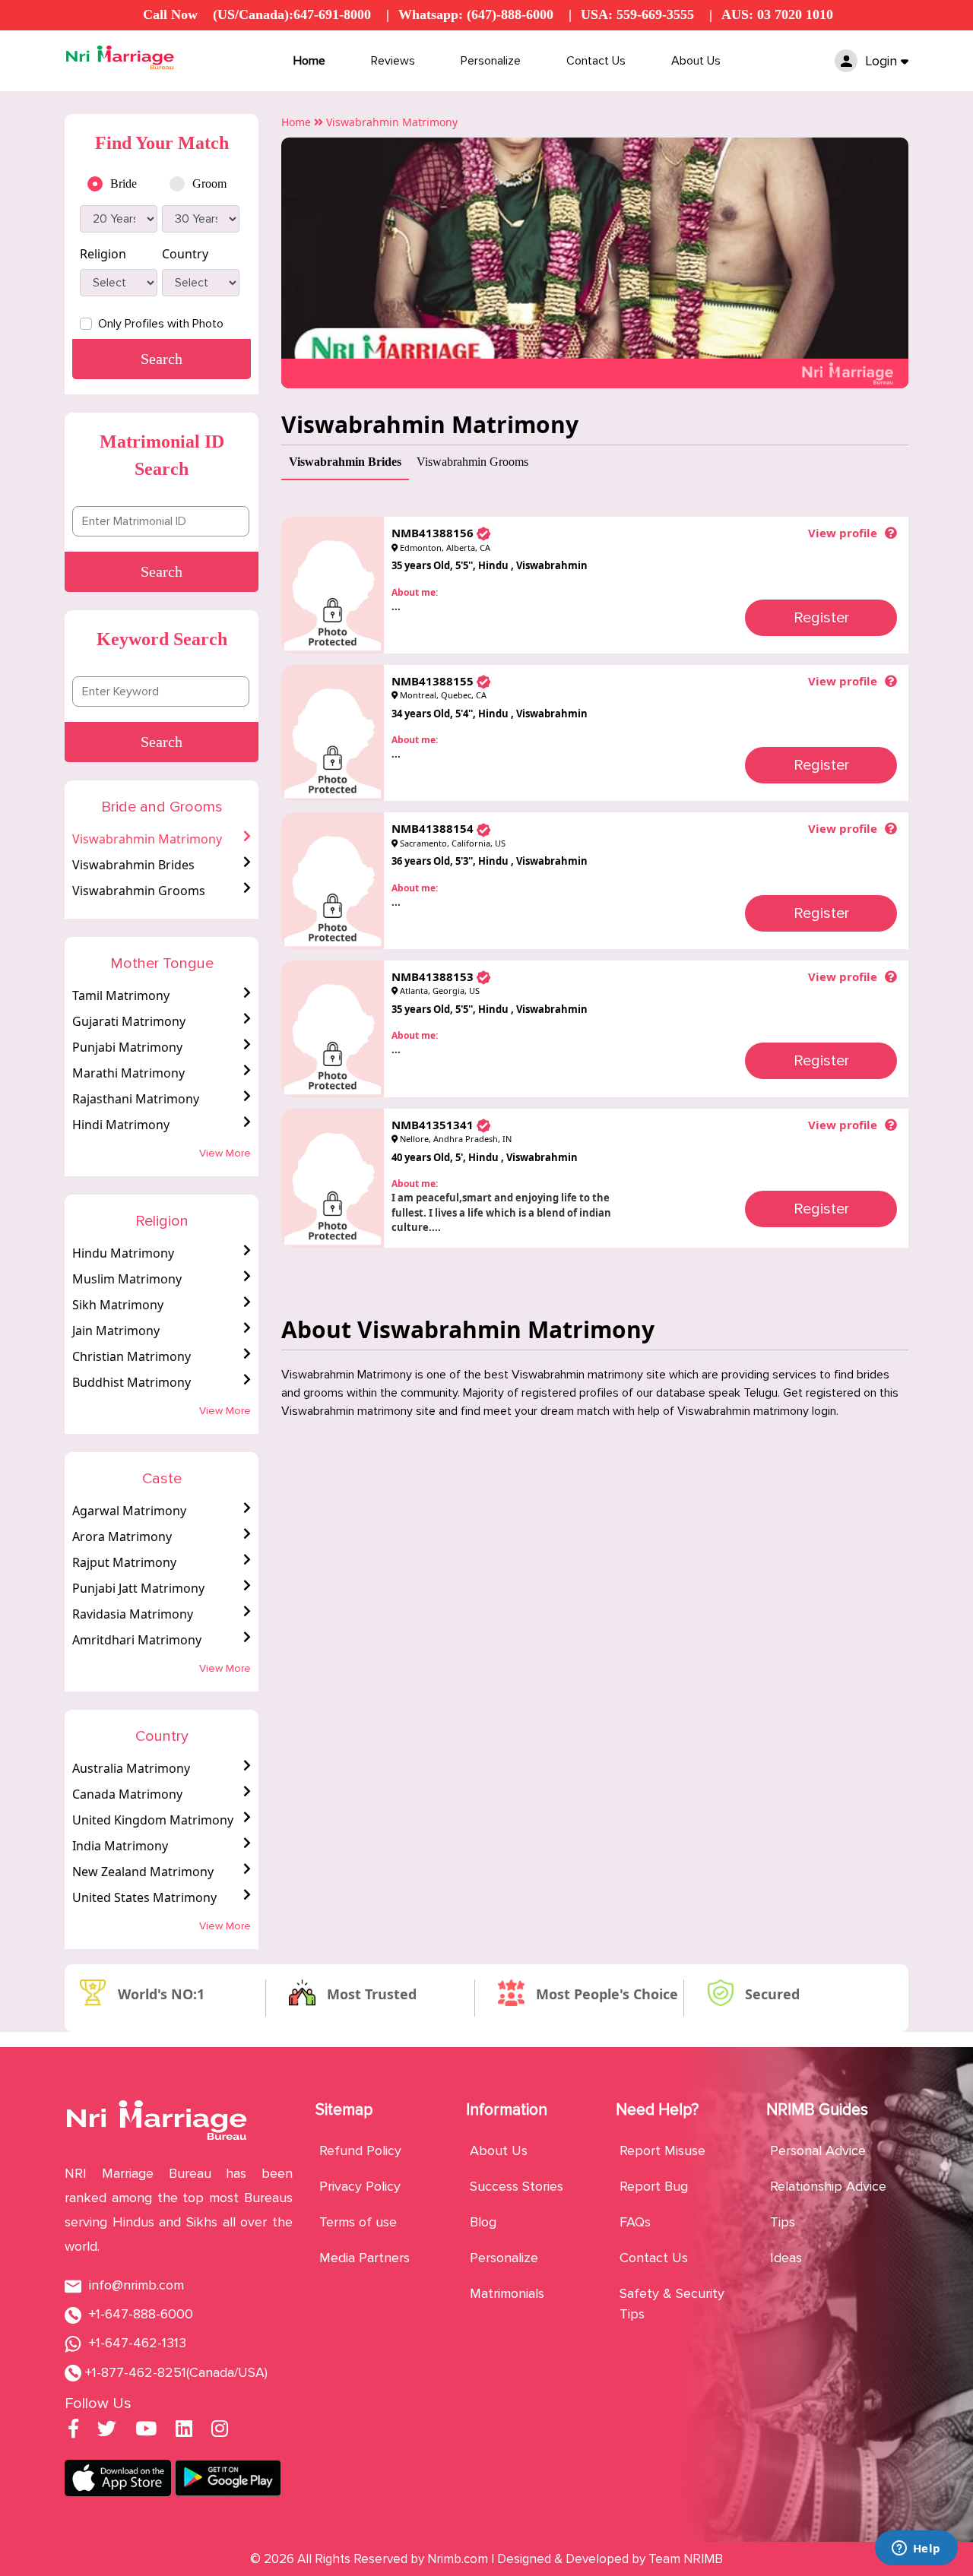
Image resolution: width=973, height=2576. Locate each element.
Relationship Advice (828, 2186)
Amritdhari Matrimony (137, 1640)
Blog (483, 2222)
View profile (843, 533)
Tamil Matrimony (121, 995)
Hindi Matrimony (121, 1125)
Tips (783, 2222)
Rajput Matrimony (124, 1562)
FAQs (635, 2222)
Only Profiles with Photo (161, 324)
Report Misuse (662, 2150)
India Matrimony (120, 1846)
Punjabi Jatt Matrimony (138, 1588)
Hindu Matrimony (123, 1253)
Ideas (786, 2258)
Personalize (491, 61)
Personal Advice (818, 2150)
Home (309, 61)
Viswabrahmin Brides (133, 865)
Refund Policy (360, 2150)
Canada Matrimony (127, 1794)
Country (185, 254)
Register (821, 618)
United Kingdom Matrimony (153, 1820)
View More (225, 1153)
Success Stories (517, 2186)
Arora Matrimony (122, 1536)
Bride (124, 184)
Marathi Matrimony (128, 1073)
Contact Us (596, 61)
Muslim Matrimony (127, 1279)
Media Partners (364, 2258)
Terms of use (358, 2222)
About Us (696, 61)
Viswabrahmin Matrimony (147, 839)
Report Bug (654, 2186)
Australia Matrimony (131, 1768)
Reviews (393, 61)
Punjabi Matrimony (127, 1047)
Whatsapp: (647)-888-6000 (476, 14)
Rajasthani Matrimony (136, 1099)
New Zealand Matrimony (143, 1872)
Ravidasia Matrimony (133, 1614)
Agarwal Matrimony (129, 1511)
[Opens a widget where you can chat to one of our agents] (916, 2549)
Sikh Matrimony (118, 1305)
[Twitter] (107, 2431)
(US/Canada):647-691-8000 (292, 14)
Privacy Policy (360, 2186)
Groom (209, 184)
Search (162, 571)
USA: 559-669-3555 (637, 14)
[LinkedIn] (184, 2431)
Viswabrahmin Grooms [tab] (472, 462)
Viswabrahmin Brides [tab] (345, 462)
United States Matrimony (144, 1897)
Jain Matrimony (116, 1331)
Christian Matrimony (132, 1356)
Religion (103, 254)
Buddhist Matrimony (132, 1382)
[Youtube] (146, 2431)
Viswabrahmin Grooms (139, 891)
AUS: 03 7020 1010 (777, 14)
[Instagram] (220, 2431)
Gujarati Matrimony (129, 1021)
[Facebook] (73, 2431)
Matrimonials (507, 2293)
